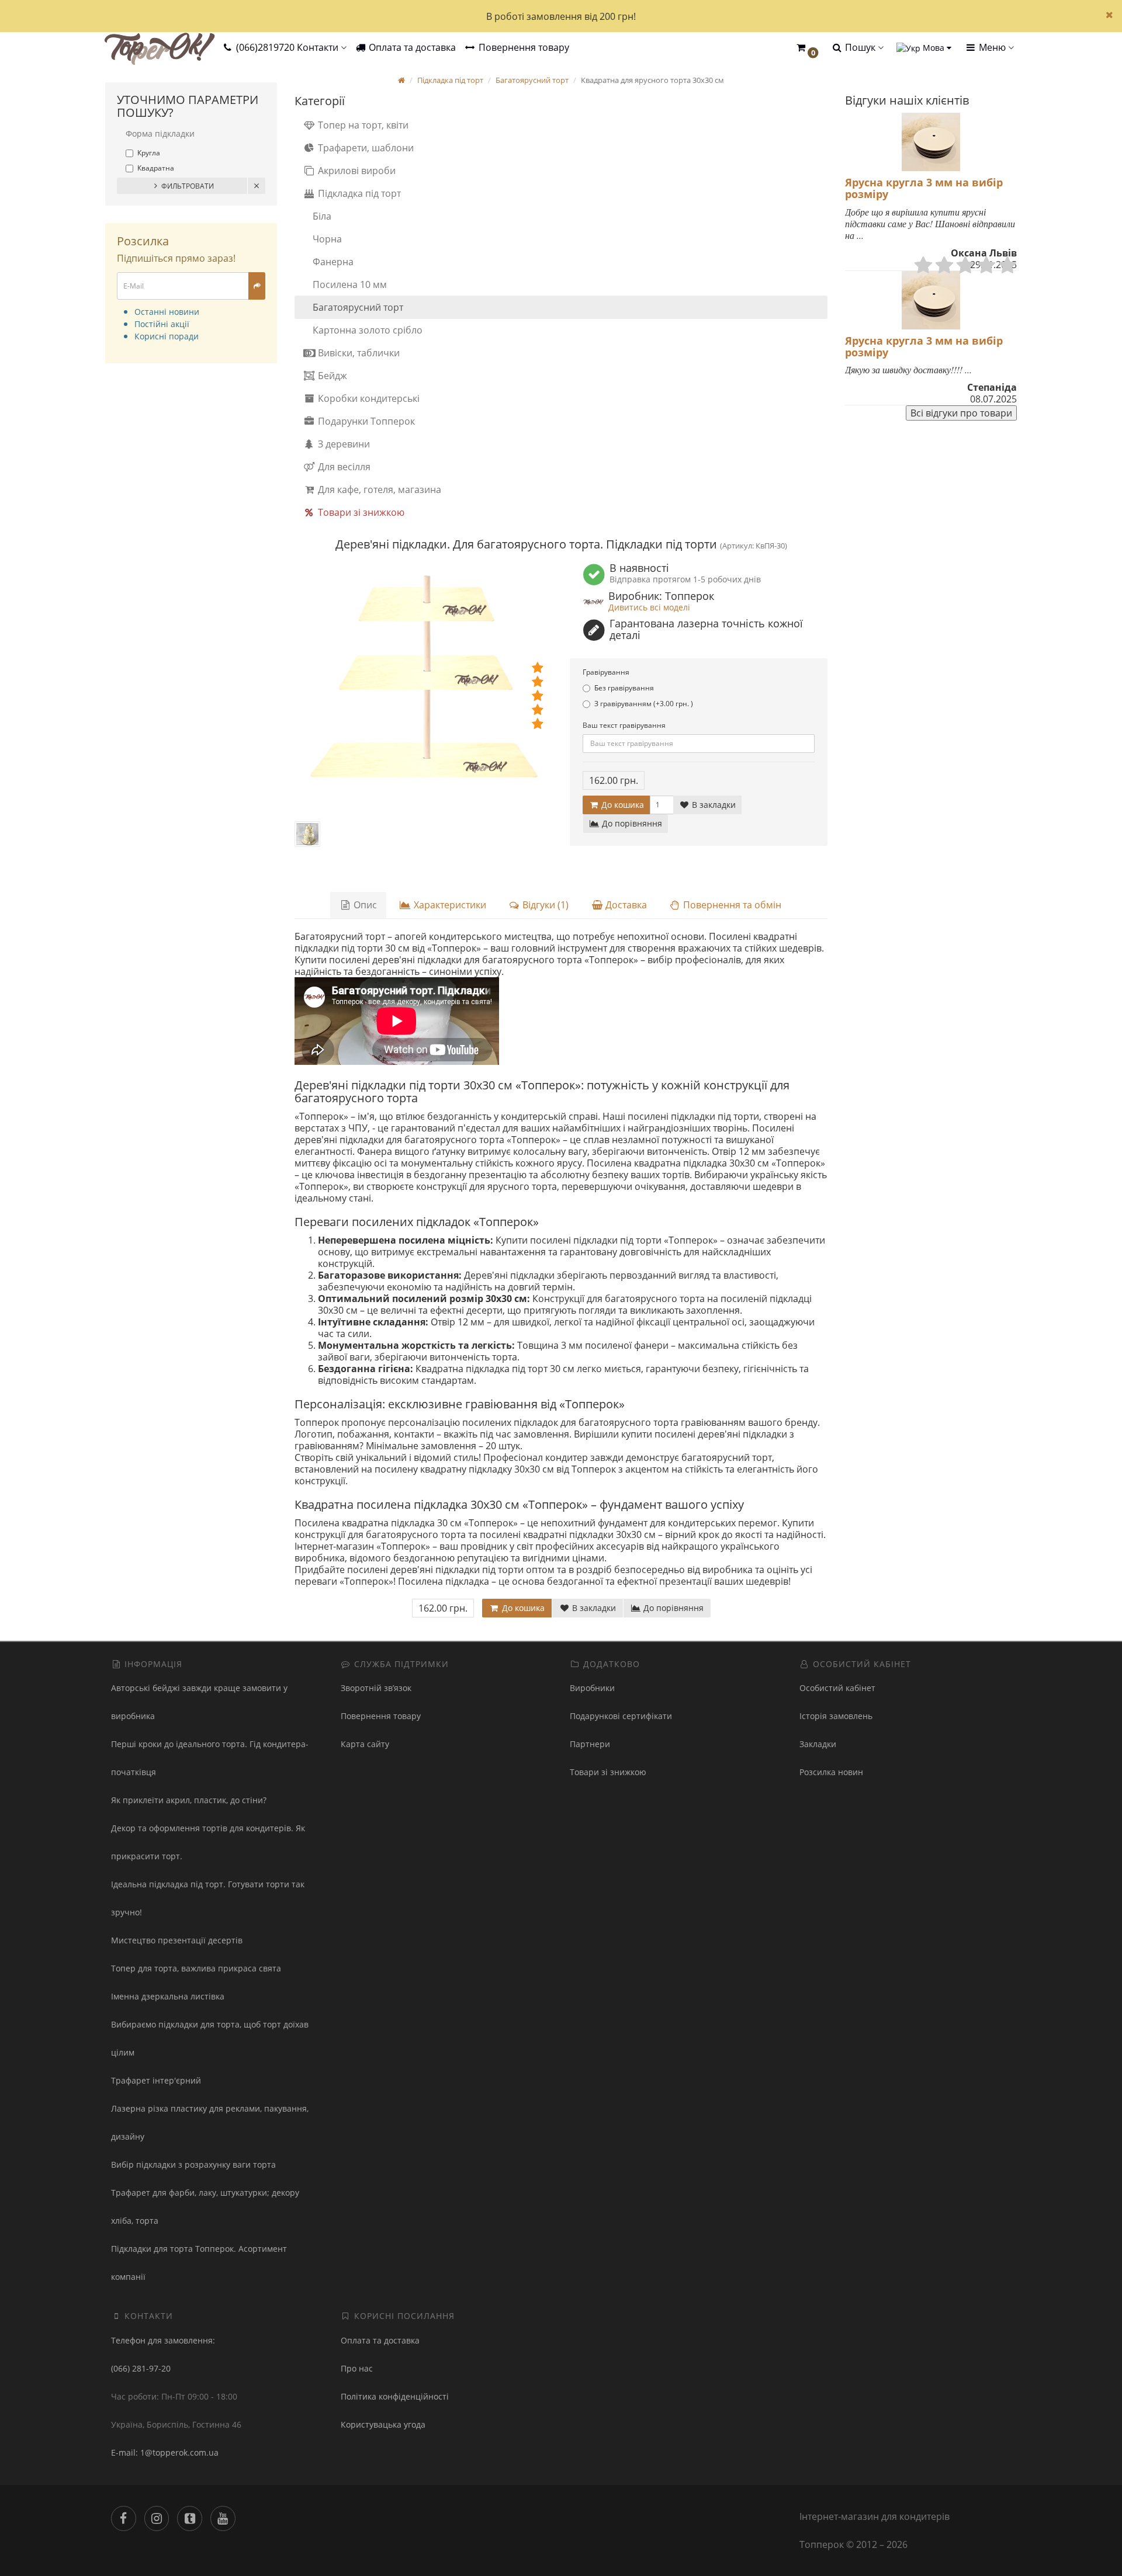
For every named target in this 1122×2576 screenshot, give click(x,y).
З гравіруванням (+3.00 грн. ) (644, 704)
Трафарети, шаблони (365, 148)
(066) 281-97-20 (141, 2368)
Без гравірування (624, 688)
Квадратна (156, 168)
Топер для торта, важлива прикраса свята (196, 1968)
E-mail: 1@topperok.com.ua (165, 2452)
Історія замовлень (836, 1716)
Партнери (590, 1744)
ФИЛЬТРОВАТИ (188, 186)
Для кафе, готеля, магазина (378, 489)
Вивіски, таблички (358, 353)
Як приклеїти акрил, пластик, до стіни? (189, 1800)
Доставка (625, 905)
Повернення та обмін (731, 905)
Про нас (357, 2368)
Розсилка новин (831, 1772)
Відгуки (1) (544, 905)
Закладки (818, 1744)
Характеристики (449, 905)
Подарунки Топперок (365, 421)
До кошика (621, 805)
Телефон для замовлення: (163, 2340)
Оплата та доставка (411, 47)
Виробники (592, 1688)
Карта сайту (365, 1744)
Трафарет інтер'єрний (156, 2080)
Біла (322, 216)
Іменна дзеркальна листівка (168, 1996)
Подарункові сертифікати (621, 1716)
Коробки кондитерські (368, 398)
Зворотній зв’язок (376, 1688)
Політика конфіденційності (395, 2396)
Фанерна (333, 262)
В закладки (713, 805)
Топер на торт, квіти (362, 125)
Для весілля (343, 467)
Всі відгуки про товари (961, 413)
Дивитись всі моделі (649, 607)
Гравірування (606, 672)
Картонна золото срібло (368, 330)
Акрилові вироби (356, 171)
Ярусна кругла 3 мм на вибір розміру (924, 188)
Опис (364, 905)
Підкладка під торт (358, 193)
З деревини (343, 444)
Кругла (149, 153)
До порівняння (631, 823)
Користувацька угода (383, 2424)
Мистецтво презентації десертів (177, 1940)
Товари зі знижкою (360, 512)
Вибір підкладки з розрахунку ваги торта (193, 2164)
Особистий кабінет (837, 1688)
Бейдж (331, 376)
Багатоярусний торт (358, 307)
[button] (807, 48)
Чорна (327, 239)
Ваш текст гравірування (624, 725)
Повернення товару (523, 47)
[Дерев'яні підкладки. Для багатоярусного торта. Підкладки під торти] (423, 692)
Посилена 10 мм (350, 284)
